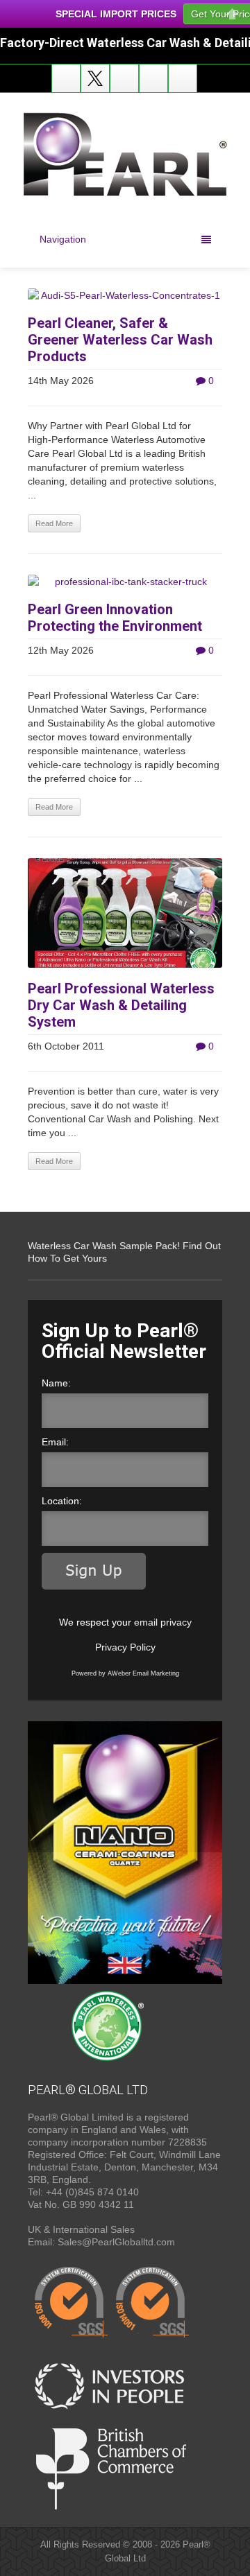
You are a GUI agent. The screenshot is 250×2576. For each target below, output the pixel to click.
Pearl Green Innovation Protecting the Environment (115, 618)
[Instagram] (153, 78)
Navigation (63, 239)
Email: (55, 1442)
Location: (62, 1501)
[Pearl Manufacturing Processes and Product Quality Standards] (111, 2302)
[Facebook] (66, 78)
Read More (54, 523)
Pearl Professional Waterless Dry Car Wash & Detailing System (121, 1005)
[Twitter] (95, 78)
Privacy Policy (125, 1647)
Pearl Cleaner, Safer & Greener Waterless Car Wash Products (120, 340)
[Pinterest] (183, 78)
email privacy (163, 1622)
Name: (56, 1383)
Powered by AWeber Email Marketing (125, 1673)
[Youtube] (124, 78)
